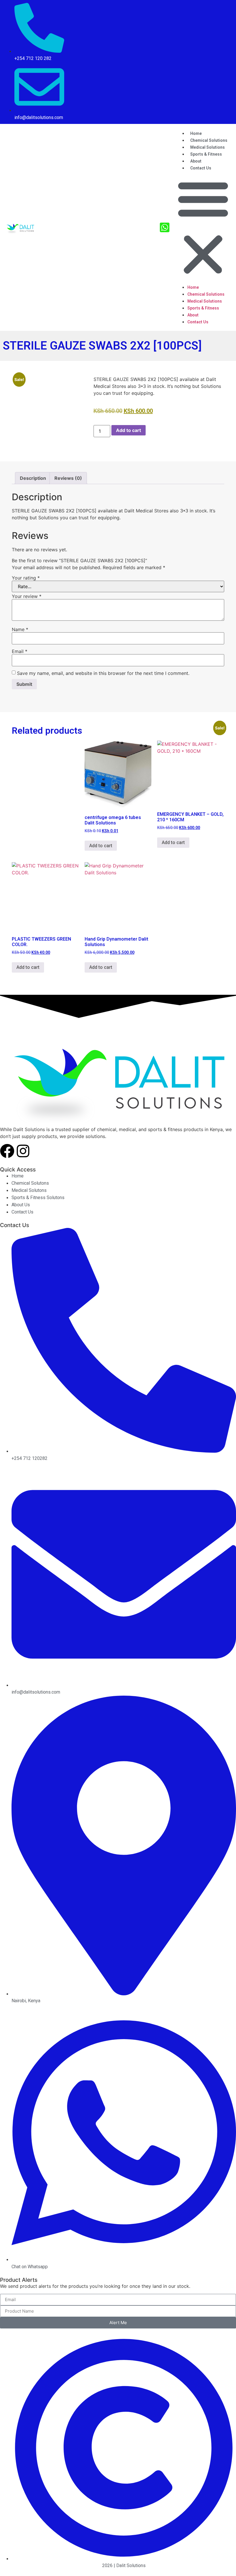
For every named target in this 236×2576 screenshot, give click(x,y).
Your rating (26, 578)
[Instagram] (23, 1151)
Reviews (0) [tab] (68, 478)
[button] (203, 227)
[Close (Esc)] (217, 6)
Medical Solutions (205, 301)
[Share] (204, 6)
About (193, 315)
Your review (27, 596)
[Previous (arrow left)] (10, 1288)
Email (20, 651)
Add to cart (129, 430)
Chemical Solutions (206, 294)
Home (193, 287)
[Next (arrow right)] (226, 1288)
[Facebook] (7, 1151)
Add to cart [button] (101, 846)
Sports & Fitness (206, 154)
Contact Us (201, 168)
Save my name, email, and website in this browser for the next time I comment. (103, 673)
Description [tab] (33, 478)
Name (20, 629)
